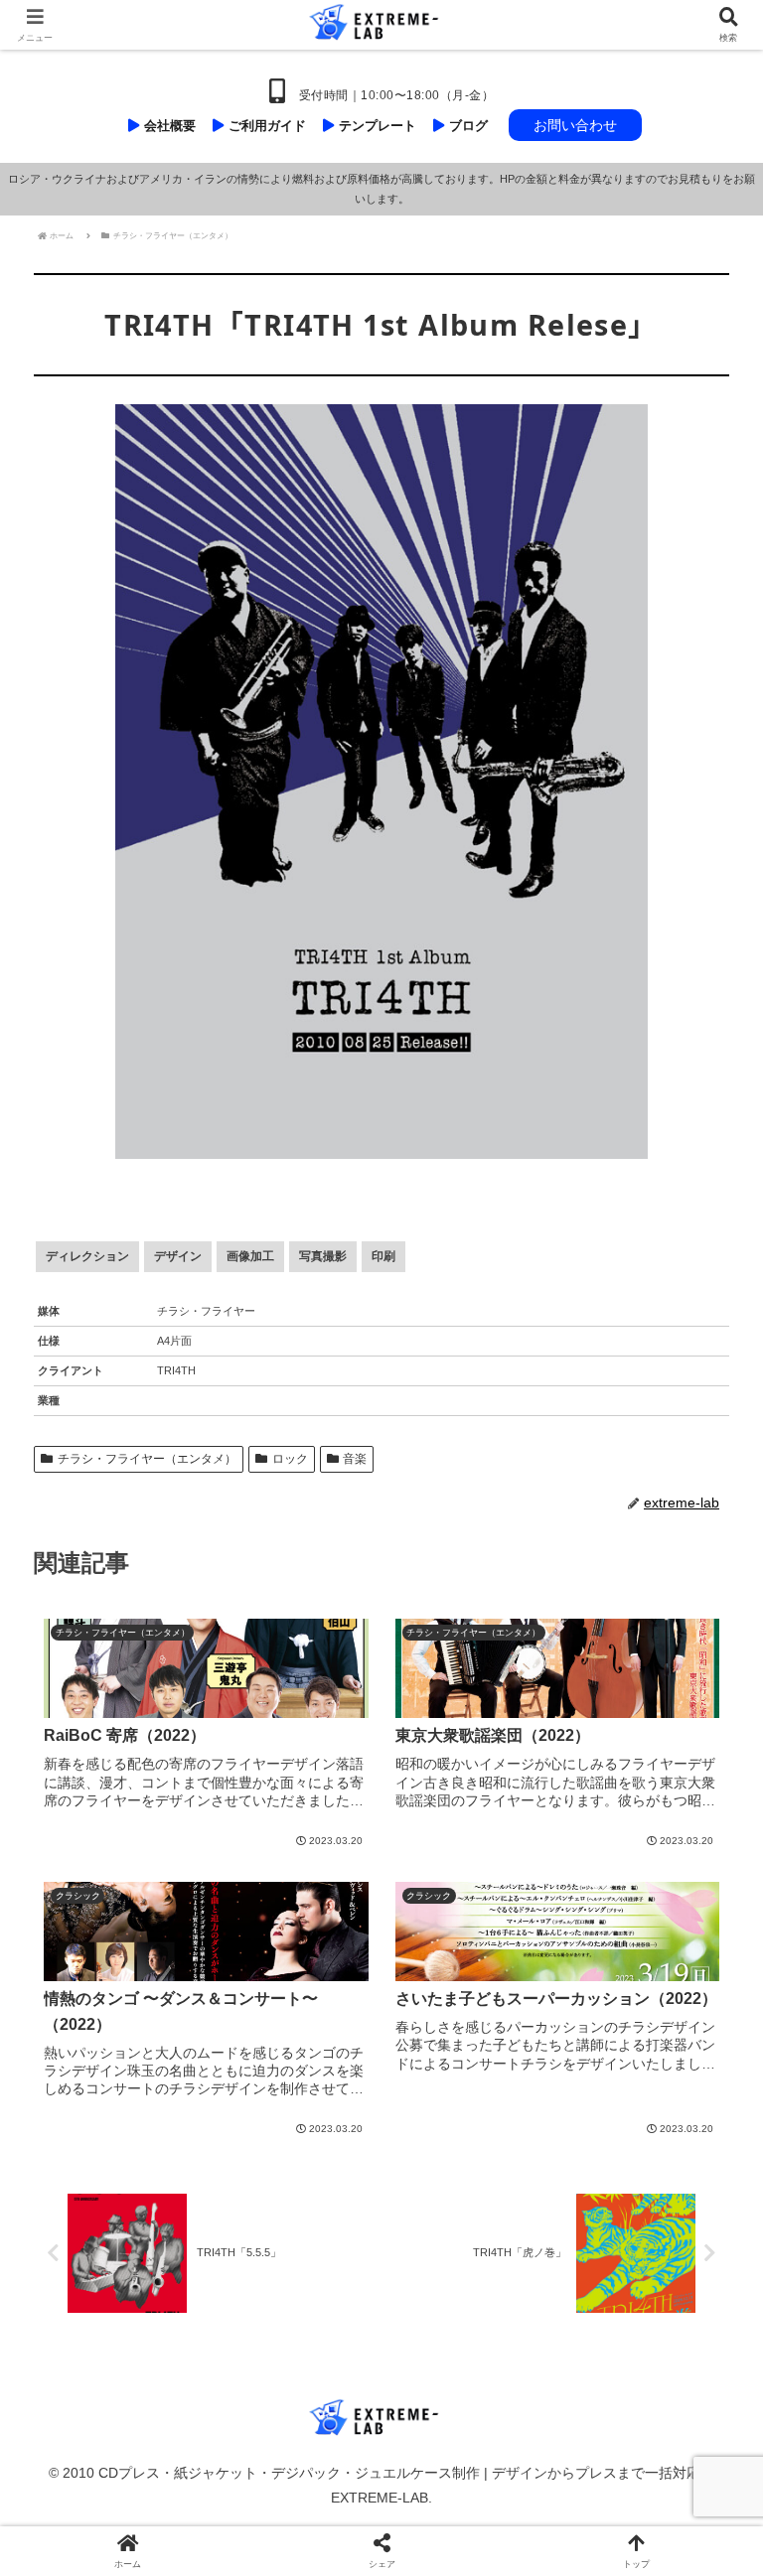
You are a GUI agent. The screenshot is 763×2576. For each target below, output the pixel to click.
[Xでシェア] (126, 2556)
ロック (290, 1459)
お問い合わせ (575, 125)
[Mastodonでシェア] (297, 2556)
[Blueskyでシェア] (467, 2556)
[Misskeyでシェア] (637, 2556)
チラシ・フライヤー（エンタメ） (147, 1459)
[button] (704, 2225)
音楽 (355, 1459)
